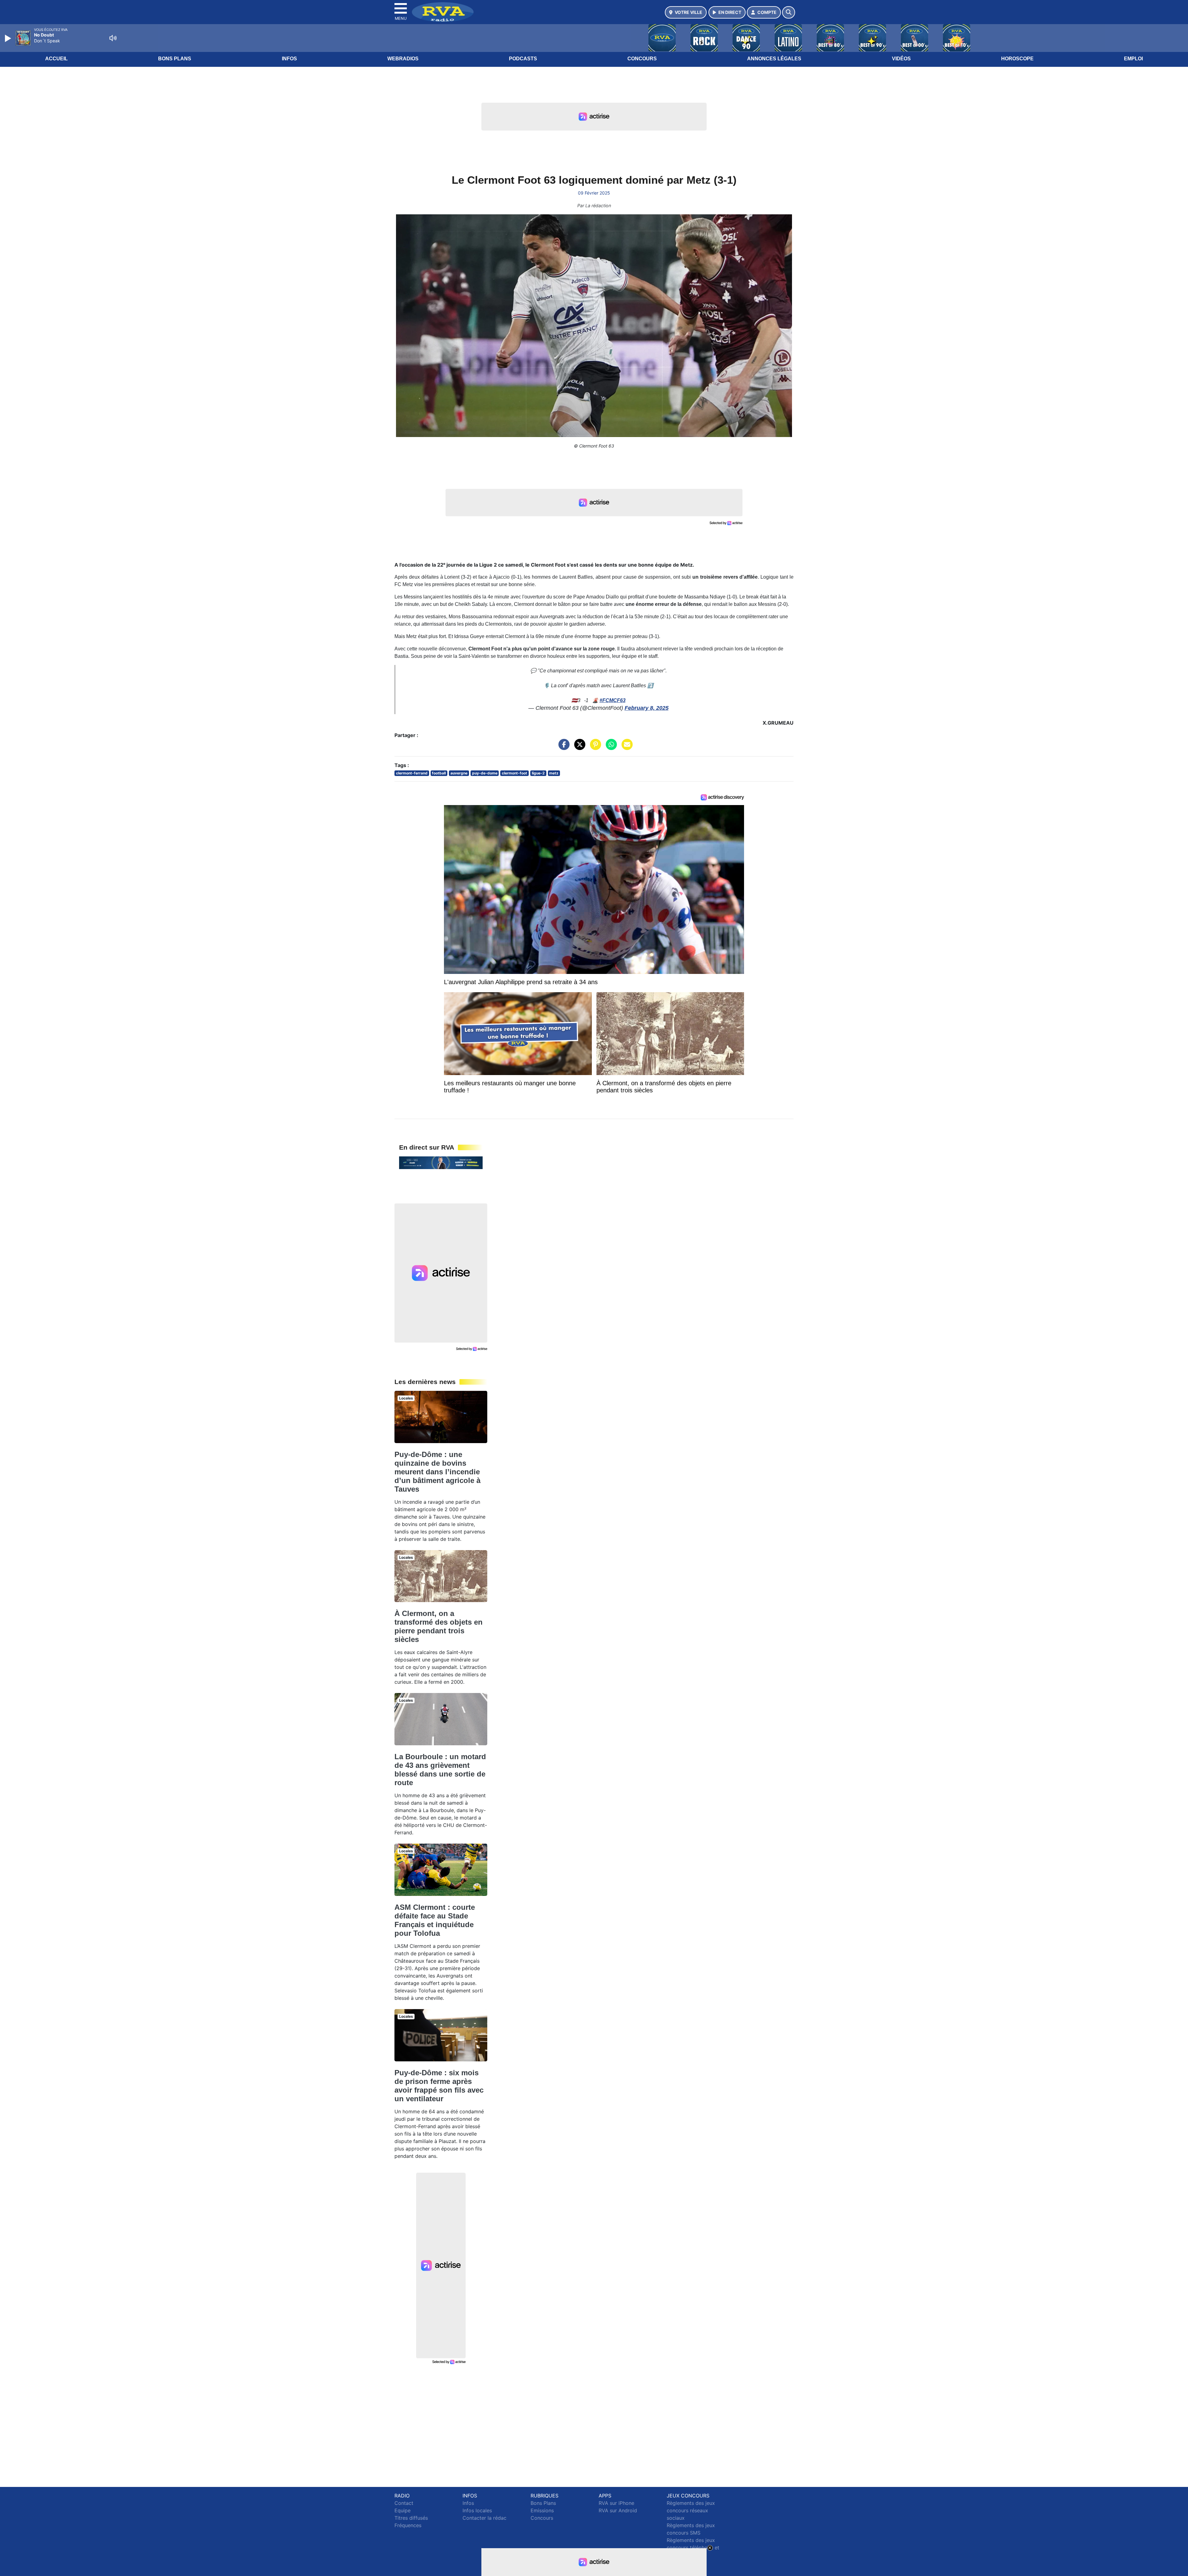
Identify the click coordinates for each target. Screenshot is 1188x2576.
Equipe (402, 2510)
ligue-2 (538, 773)
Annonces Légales (774, 59)
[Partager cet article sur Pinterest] (594, 748)
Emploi (1133, 59)
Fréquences (408, 2525)
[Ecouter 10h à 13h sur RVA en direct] (441, 1162)
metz (554, 773)
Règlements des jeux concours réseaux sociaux (691, 2510)
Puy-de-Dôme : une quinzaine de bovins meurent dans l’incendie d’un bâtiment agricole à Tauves (437, 1472)
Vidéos (901, 59)
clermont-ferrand (412, 773)
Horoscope (1017, 59)
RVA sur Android (618, 2510)
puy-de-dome (485, 773)
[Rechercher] (789, 12)
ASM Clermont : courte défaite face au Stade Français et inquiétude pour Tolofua (435, 1920)
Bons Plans (175, 59)
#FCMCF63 (613, 700)
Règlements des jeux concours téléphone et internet (693, 2548)
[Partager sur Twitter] (578, 748)
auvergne (459, 773)
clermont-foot (514, 773)
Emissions (542, 2510)
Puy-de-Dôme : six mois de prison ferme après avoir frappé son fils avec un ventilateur (439, 2086)
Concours (642, 59)
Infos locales (477, 2510)
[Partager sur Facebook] (562, 748)
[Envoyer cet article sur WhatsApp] (610, 748)
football (439, 773)
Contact (404, 2503)
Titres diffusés (411, 2518)
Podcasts (523, 59)
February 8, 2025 (647, 708)
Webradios (403, 59)
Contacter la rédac (484, 2518)
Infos (289, 59)
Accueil (56, 59)
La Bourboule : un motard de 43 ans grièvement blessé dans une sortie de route (440, 1770)
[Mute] (113, 38)
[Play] (9, 38)
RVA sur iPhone (616, 2503)
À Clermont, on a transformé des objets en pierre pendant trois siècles (439, 1626)
